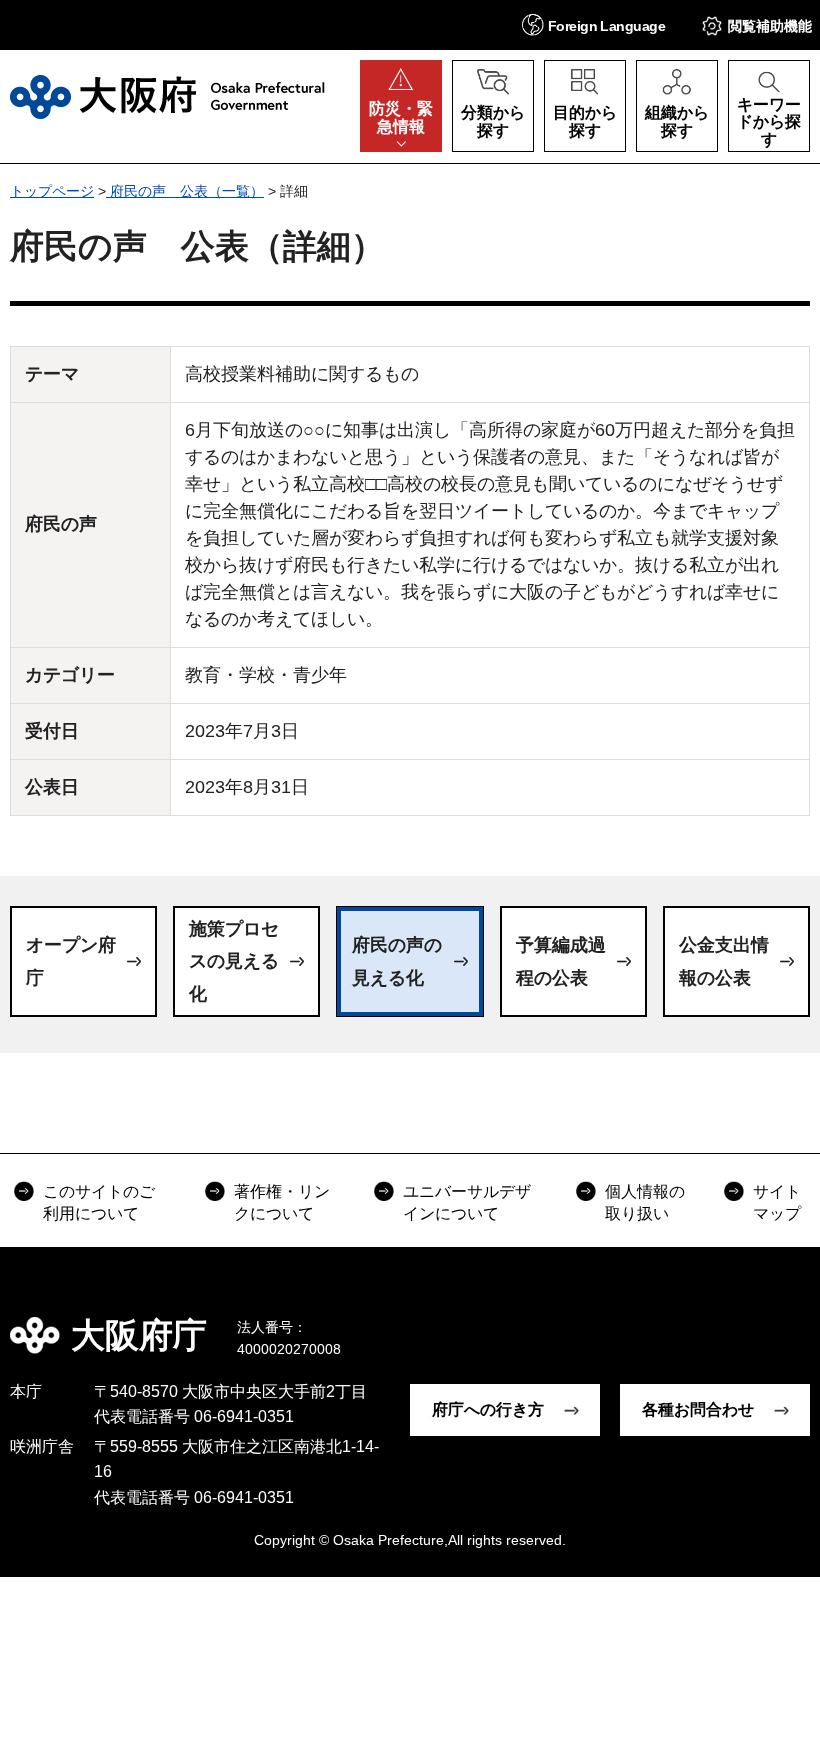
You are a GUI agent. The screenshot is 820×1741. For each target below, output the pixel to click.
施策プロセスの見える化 (234, 961)
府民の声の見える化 (397, 961)
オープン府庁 (71, 961)
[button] (593, 24)
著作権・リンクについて (282, 1202)
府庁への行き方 (488, 1409)
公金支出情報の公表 (724, 961)
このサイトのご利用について (99, 1202)
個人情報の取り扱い (645, 1202)
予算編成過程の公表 (561, 961)
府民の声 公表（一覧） (185, 191)
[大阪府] (167, 97)
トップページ (52, 191)
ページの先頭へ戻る (790, 1321)
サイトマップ (777, 1202)
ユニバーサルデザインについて (467, 1202)
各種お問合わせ (698, 1409)
